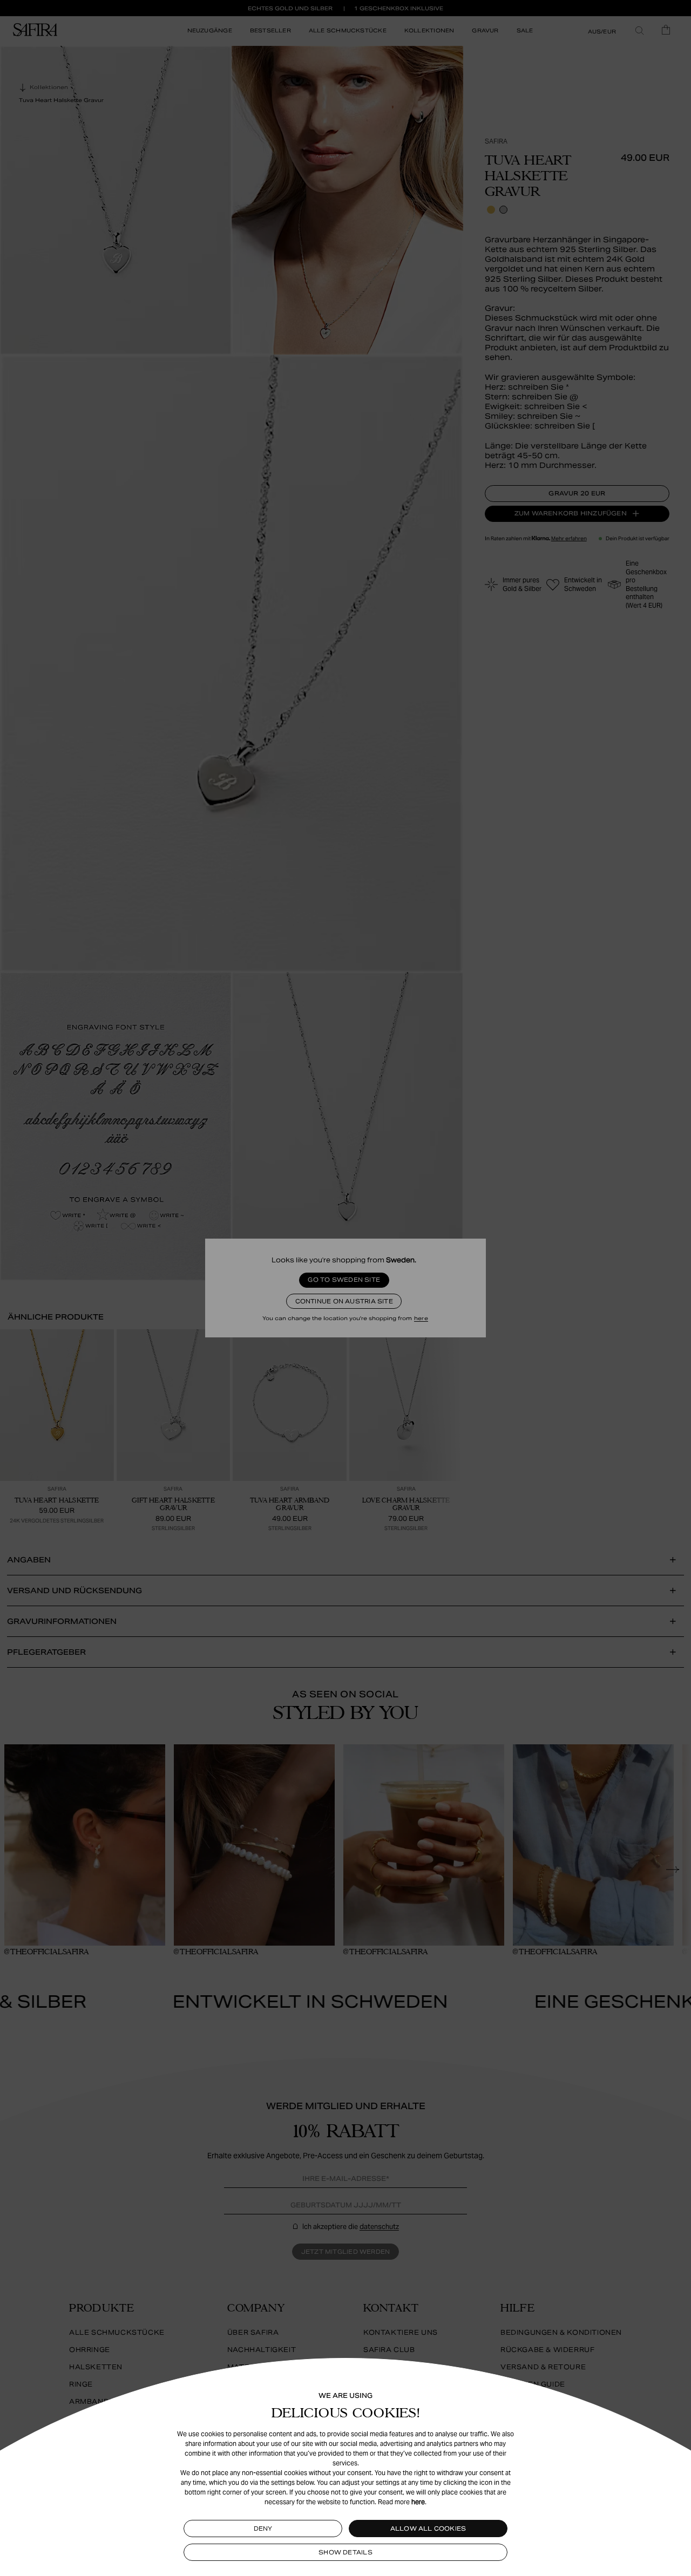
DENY (263, 2529)
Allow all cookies (428, 2529)
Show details (345, 2552)
